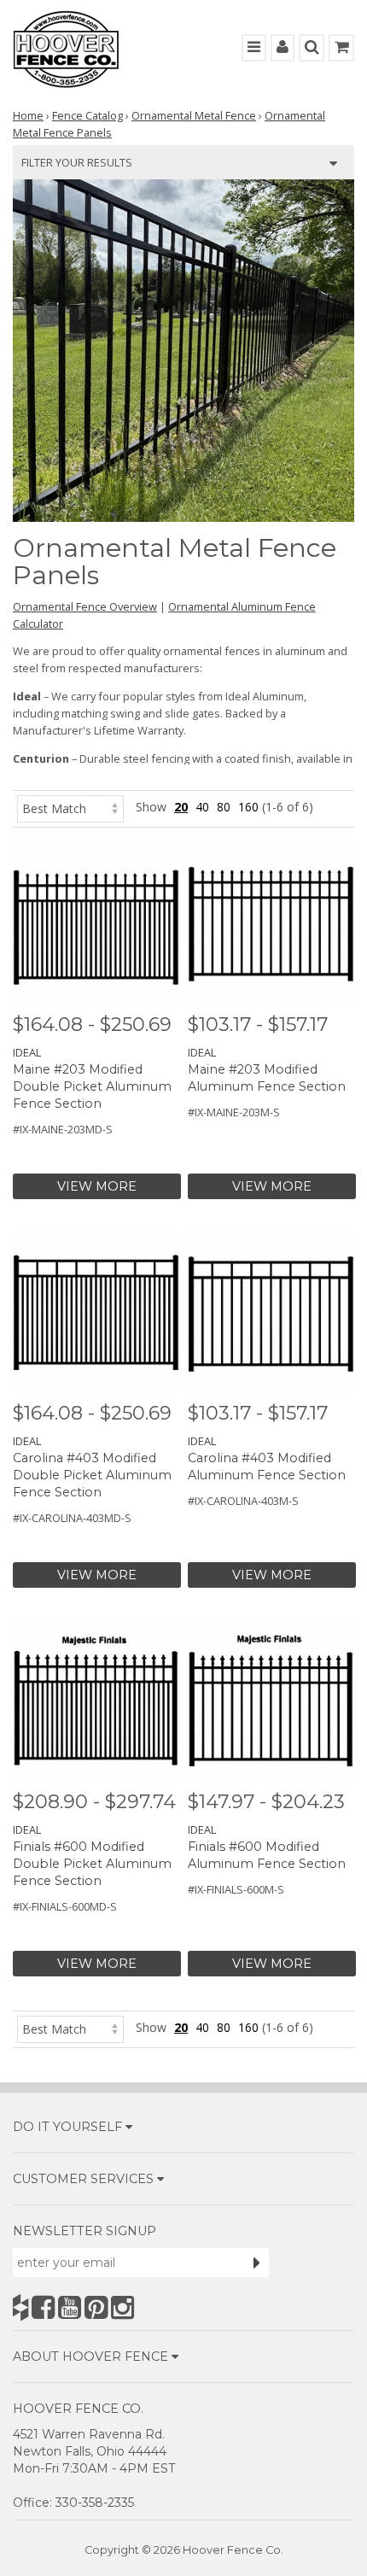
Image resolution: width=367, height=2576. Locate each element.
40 (202, 807)
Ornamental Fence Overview (85, 606)
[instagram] (122, 2307)
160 (248, 807)
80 (224, 807)
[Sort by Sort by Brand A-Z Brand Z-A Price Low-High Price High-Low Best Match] (70, 807)
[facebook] (43, 2307)
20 (181, 807)
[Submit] (257, 2263)
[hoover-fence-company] (20, 2307)
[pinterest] (96, 2307)
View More (97, 1186)
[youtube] (70, 2307)
